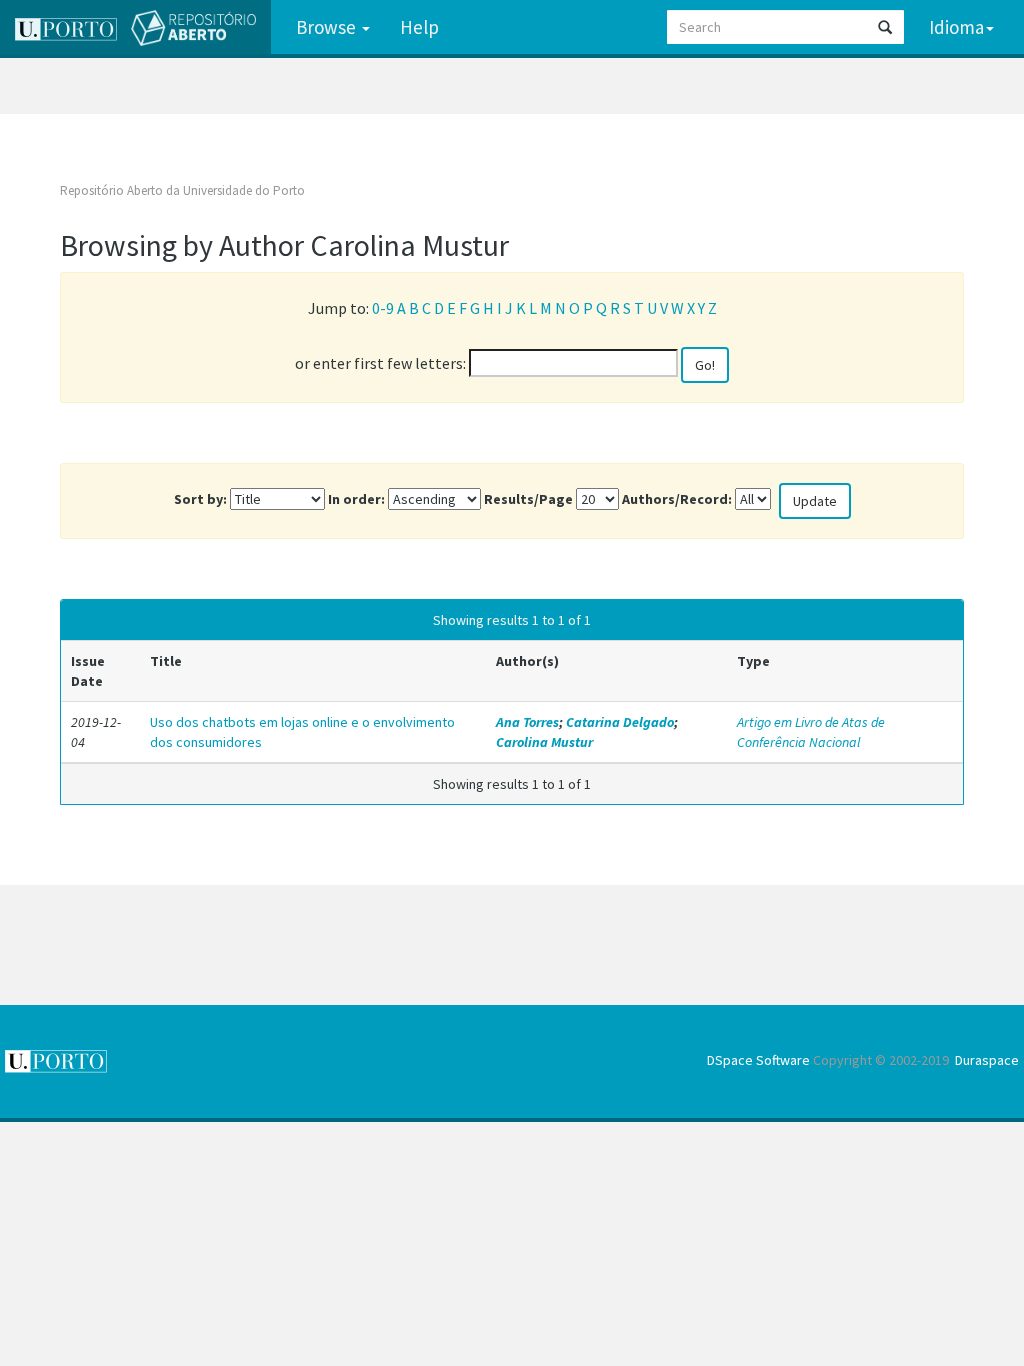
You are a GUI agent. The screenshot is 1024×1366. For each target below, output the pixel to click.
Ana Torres (527, 722)
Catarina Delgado (620, 722)
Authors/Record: (677, 499)
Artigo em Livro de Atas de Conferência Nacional (811, 732)
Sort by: (200, 499)
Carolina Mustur (544, 742)
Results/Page (528, 499)
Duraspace (987, 1060)
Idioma (956, 27)
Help (419, 27)
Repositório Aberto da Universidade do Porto (182, 190)
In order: (356, 499)
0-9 (383, 308)
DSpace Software (758, 1060)
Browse (328, 27)
